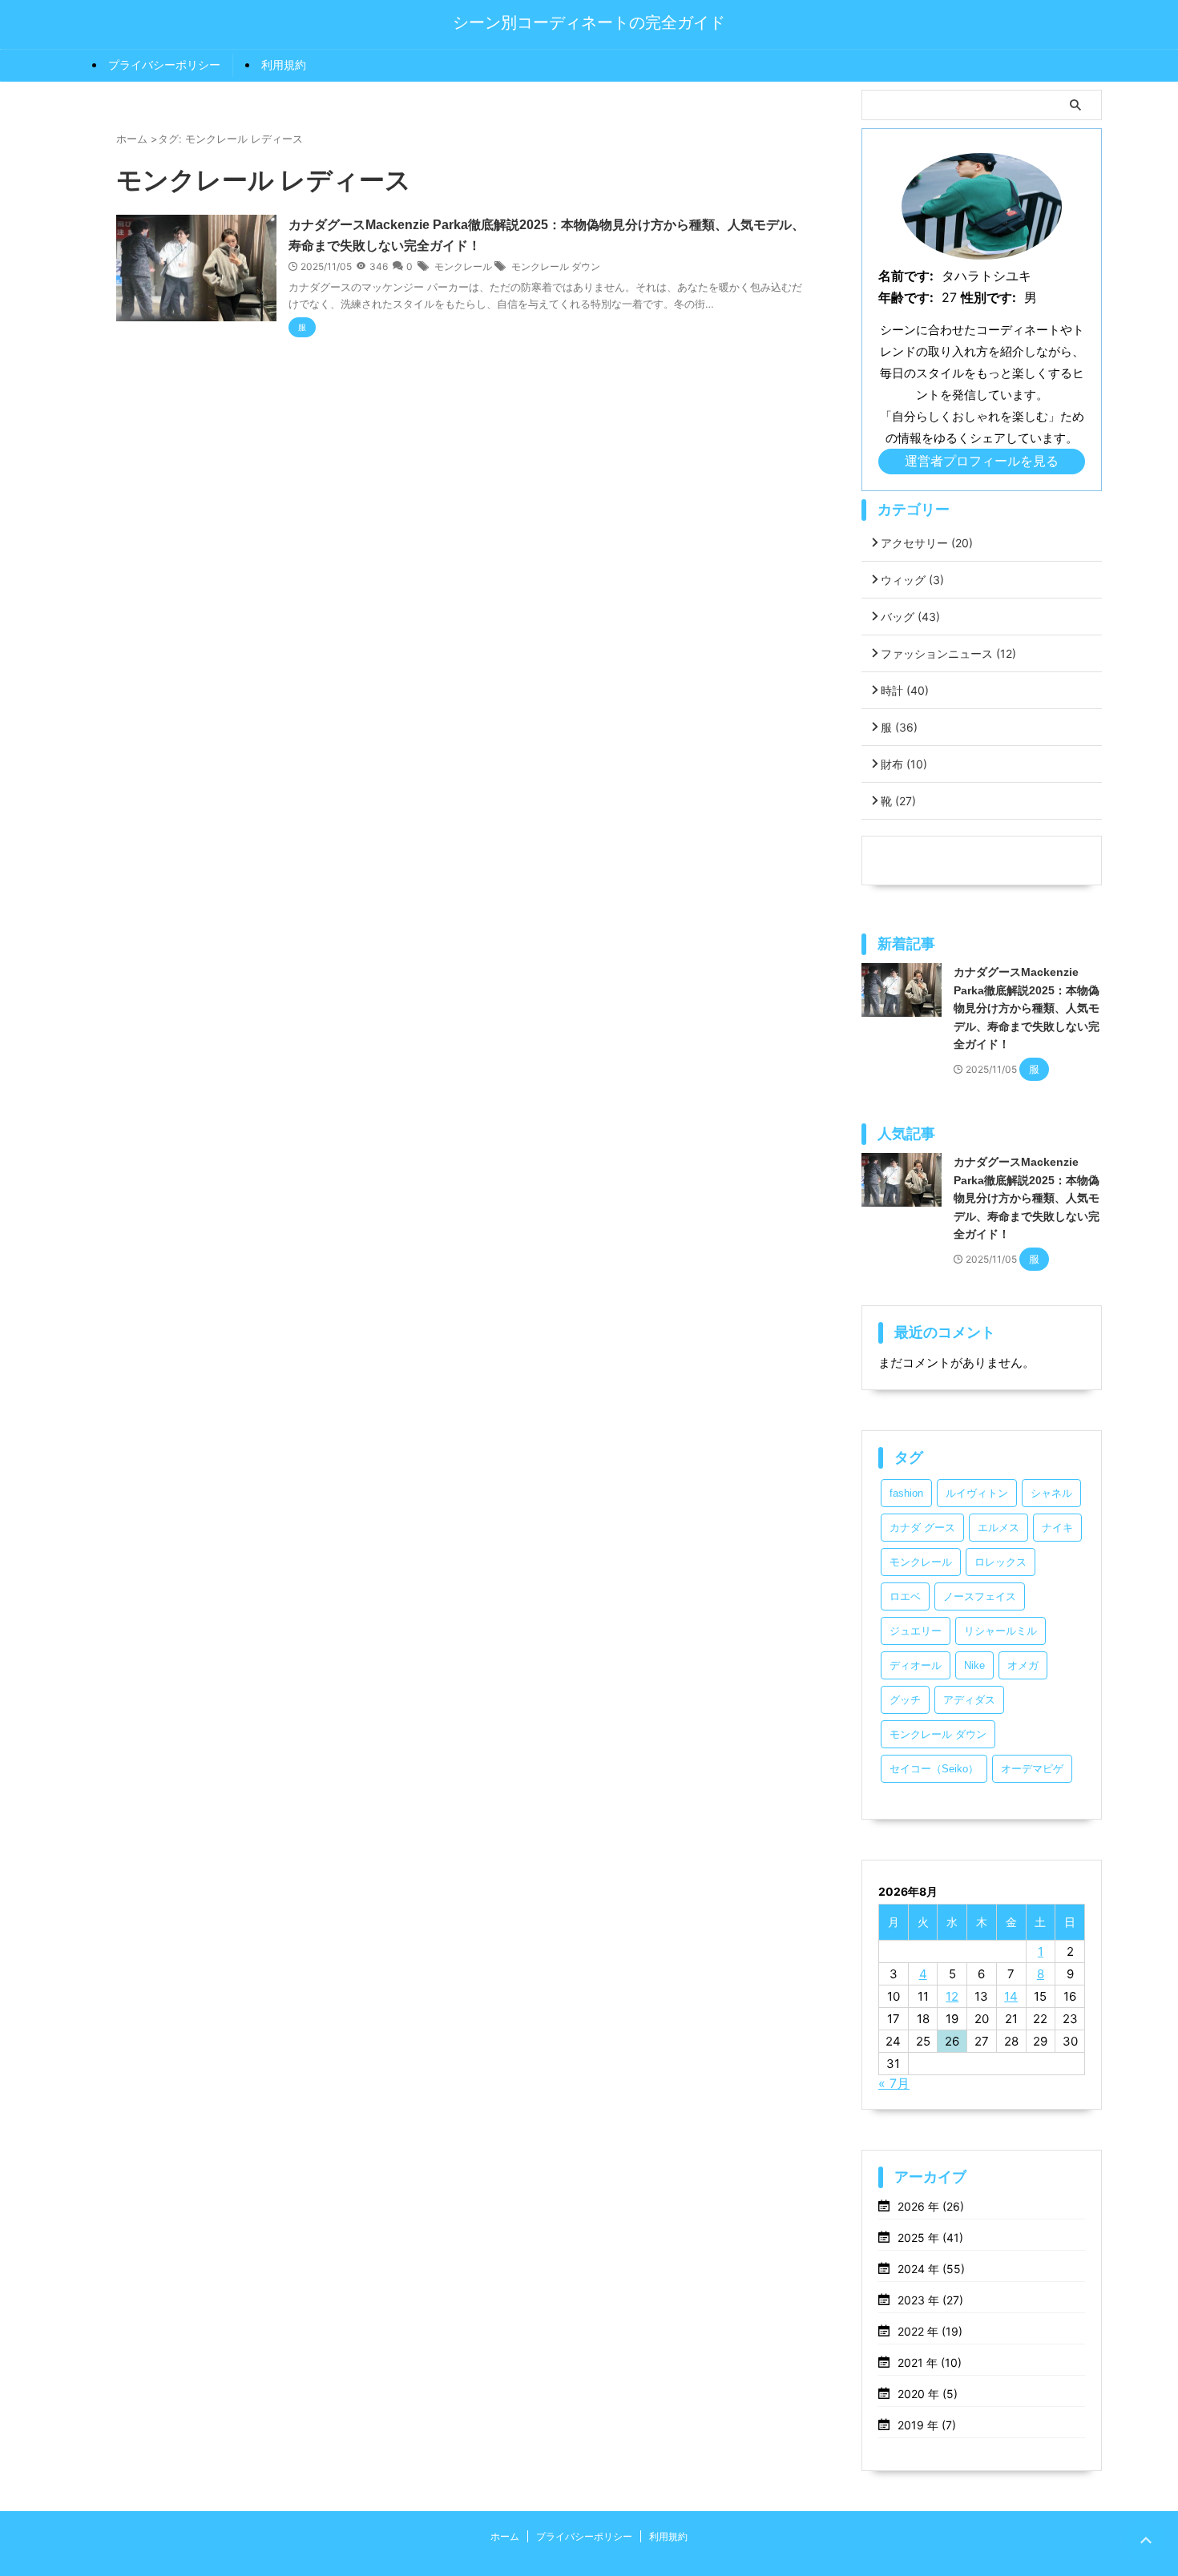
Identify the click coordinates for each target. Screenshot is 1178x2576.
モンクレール (463, 266)
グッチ (905, 1700)
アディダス (969, 1700)
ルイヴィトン (977, 1493)
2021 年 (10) (930, 2362)
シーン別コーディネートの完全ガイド (589, 22)
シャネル (1051, 1493)
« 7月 (894, 2083)
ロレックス (1000, 1562)
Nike (974, 1665)
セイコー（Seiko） (934, 1769)
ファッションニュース (948, 653)
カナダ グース (922, 1528)
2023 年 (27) (930, 2300)
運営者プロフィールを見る (982, 461)
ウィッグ (912, 580)
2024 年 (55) (931, 2269)
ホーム (505, 2536)
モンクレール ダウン (556, 266)
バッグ (910, 617)
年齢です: (906, 297)
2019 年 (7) (927, 2425)
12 (952, 1996)
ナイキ (1057, 1528)
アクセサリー (927, 543)
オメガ (1023, 1665)
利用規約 (284, 65)
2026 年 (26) (931, 2206)
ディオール (916, 1665)
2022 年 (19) (930, 2331)
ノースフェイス (980, 1596)
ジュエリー (916, 1631)
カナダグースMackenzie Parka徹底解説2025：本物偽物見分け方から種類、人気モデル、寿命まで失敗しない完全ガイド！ (1027, 1008)
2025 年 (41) (930, 2237)
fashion (906, 1493)
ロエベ (905, 1596)
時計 (905, 690)
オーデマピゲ (1032, 1769)
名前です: (906, 276)
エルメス (998, 1528)
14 (1011, 1996)
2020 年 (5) (928, 2394)
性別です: (988, 297)
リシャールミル (1000, 1631)
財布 (904, 764)
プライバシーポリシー (164, 65)
